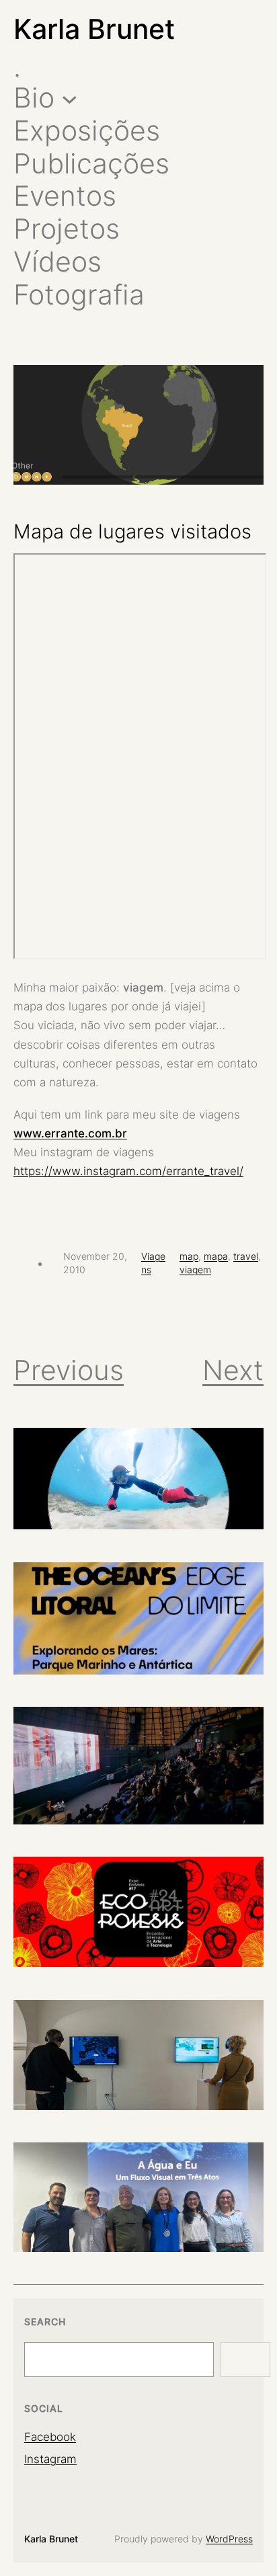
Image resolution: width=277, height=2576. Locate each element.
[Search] (245, 2360)
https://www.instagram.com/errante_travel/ (128, 1171)
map (189, 1256)
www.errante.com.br (70, 1133)
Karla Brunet (94, 29)
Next (233, 1370)
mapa (216, 1256)
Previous (69, 1370)
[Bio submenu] (70, 98)
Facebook (50, 2437)
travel (246, 1256)
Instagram (50, 2459)
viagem (195, 1270)
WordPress (229, 2539)
